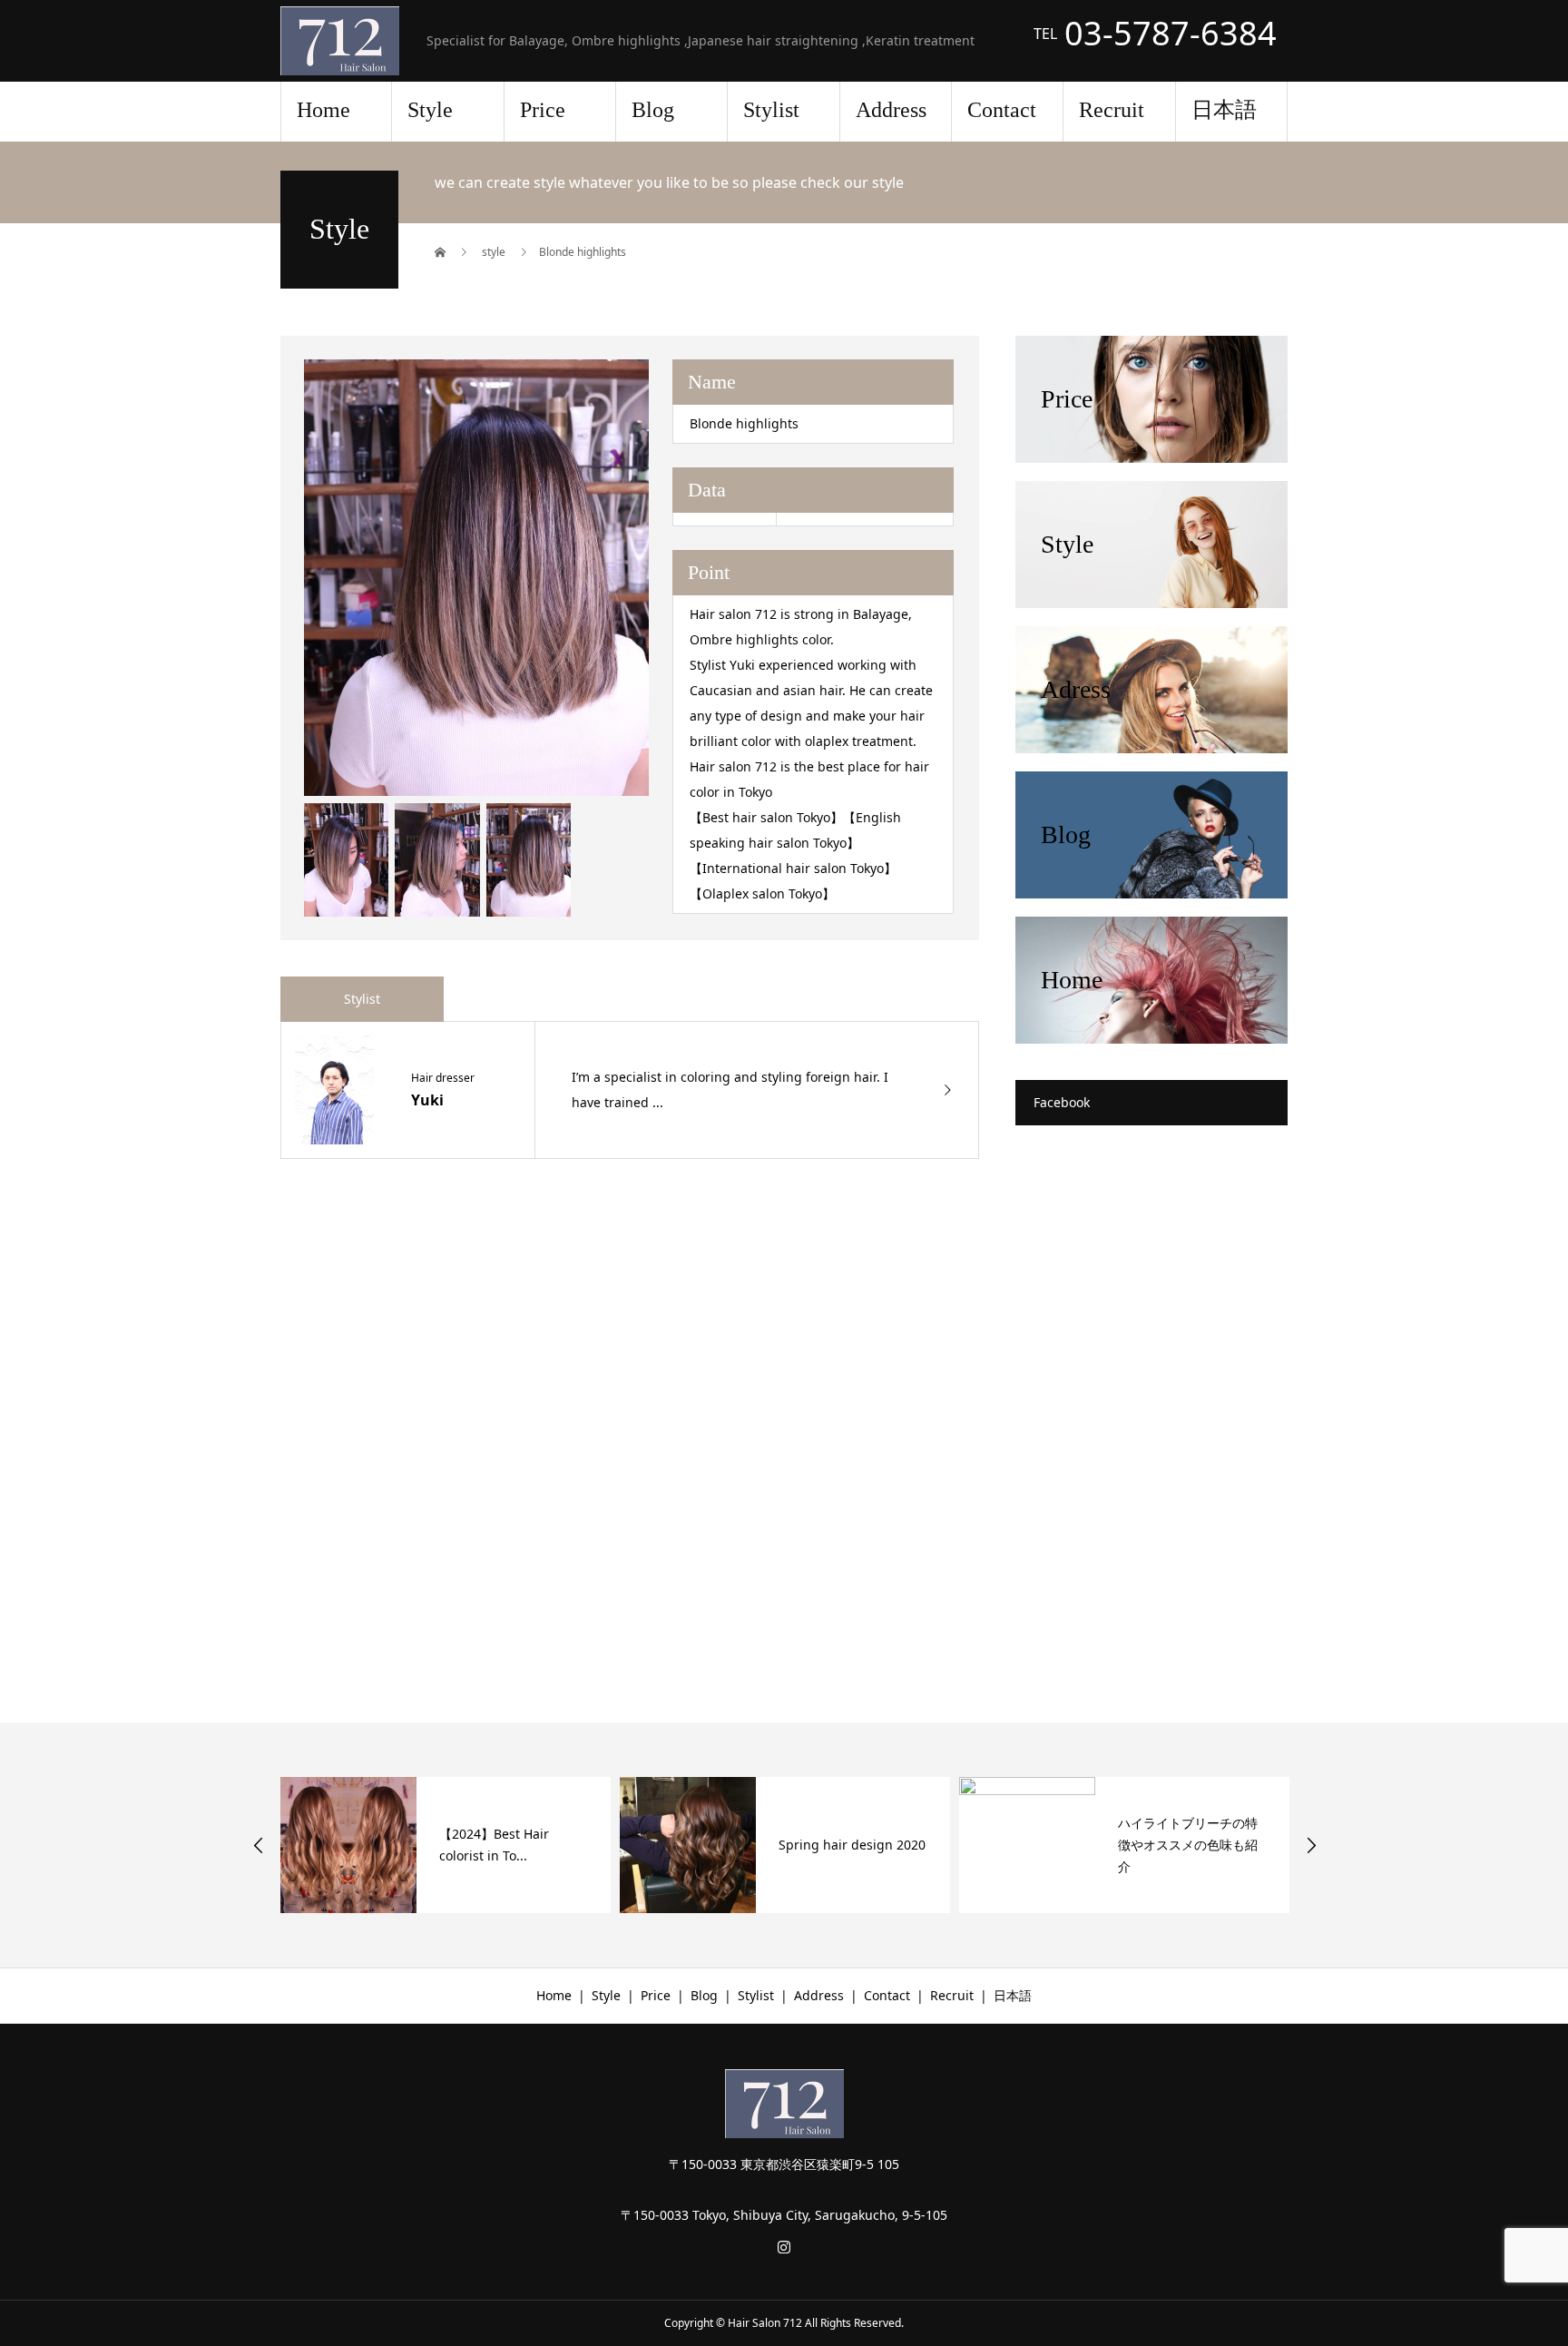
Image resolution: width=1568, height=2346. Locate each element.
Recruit (1112, 110)
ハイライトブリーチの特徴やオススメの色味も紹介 (956, 1845)
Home (323, 110)
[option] (554, 1845)
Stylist (771, 110)
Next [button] (1311, 1845)
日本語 (1224, 110)
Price (543, 110)
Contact (1002, 110)
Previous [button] (259, 1845)
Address (891, 110)
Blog (653, 110)
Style (430, 110)
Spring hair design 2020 (621, 1845)
